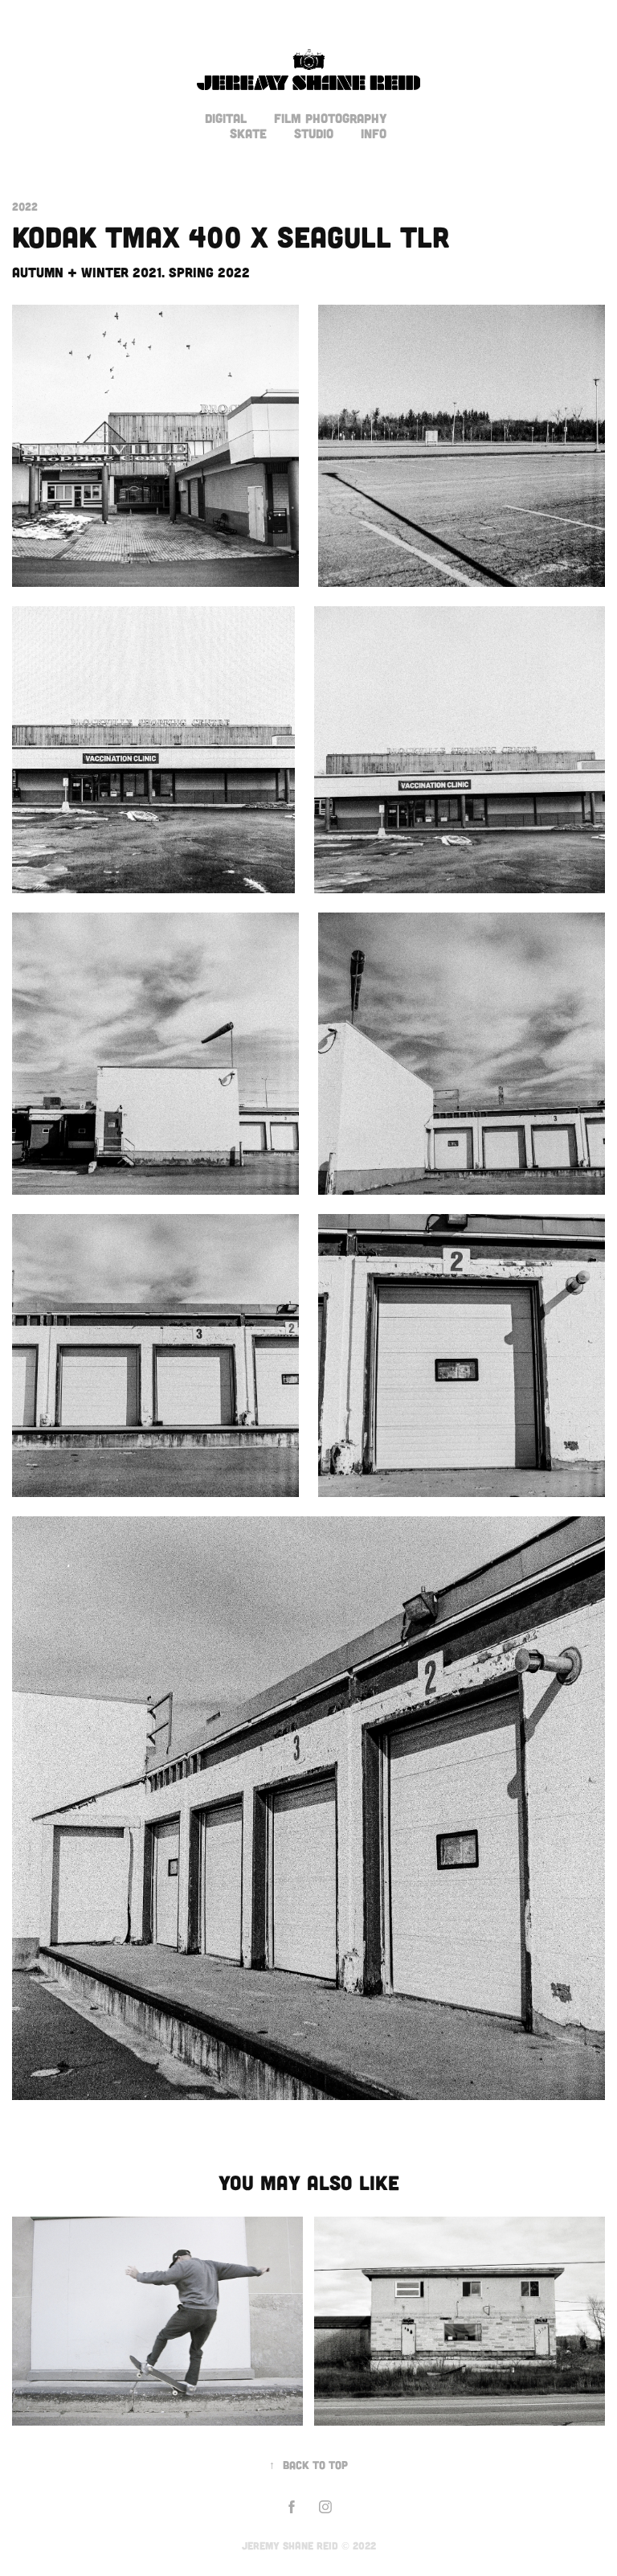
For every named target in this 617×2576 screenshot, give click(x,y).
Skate (248, 133)
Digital (226, 118)
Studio (314, 133)
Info (374, 133)
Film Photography (331, 118)
